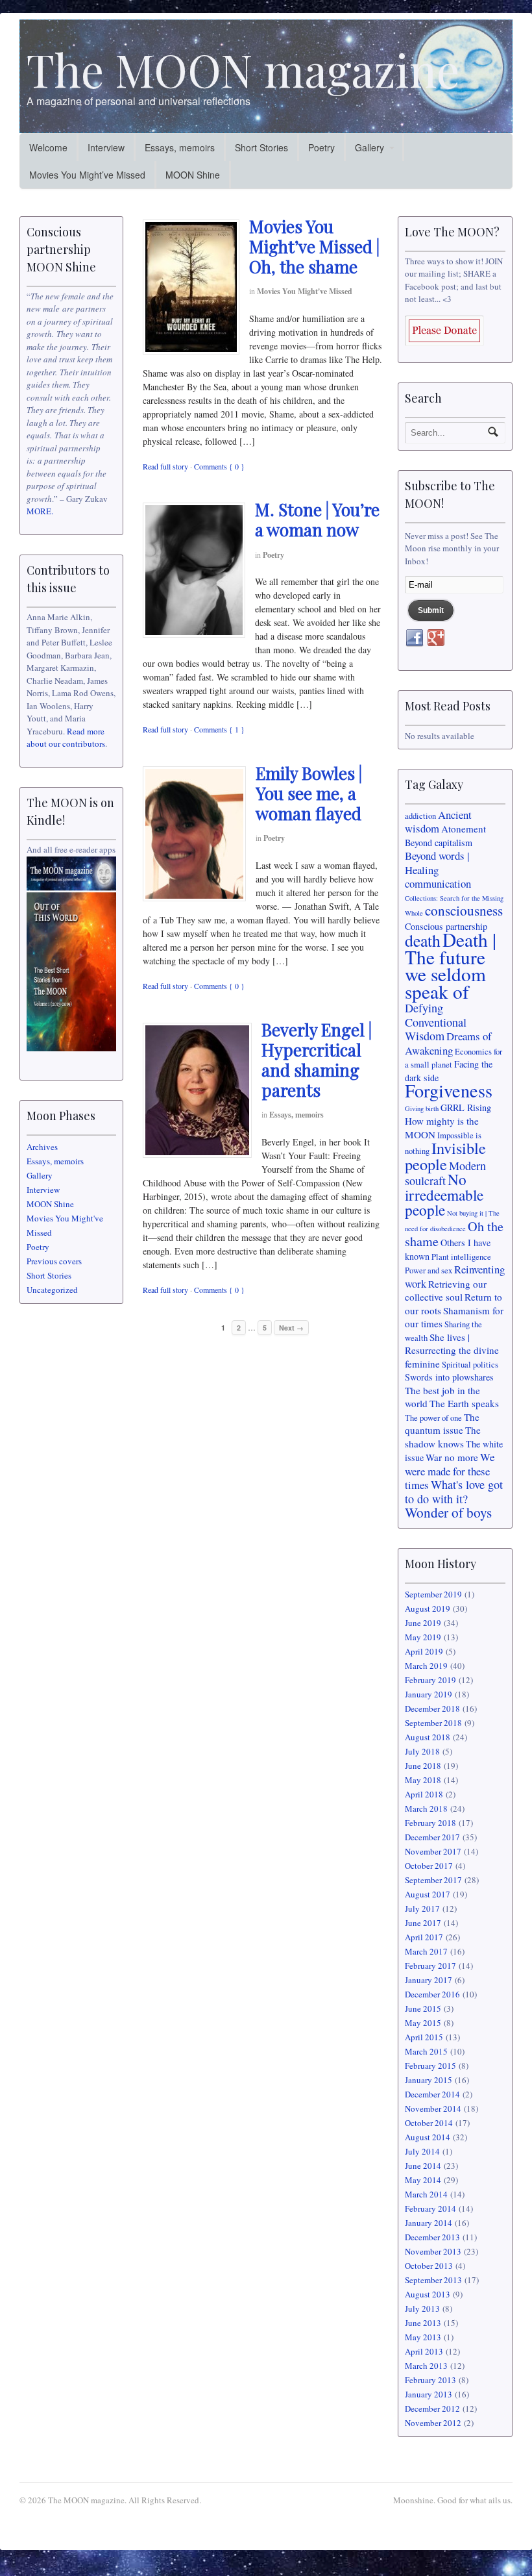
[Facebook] (415, 638)
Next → (291, 1328)
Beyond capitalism (439, 843)
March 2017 (426, 1951)
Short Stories (261, 147)
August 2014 (428, 2137)
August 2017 (428, 1894)
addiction (420, 816)
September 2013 (433, 2280)
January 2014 (429, 2223)
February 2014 (430, 2208)
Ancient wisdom (438, 822)
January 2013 (429, 2394)
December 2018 (432, 1708)
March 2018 (426, 1808)
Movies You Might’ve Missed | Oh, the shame (314, 246)
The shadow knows (443, 1437)
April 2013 (424, 2351)
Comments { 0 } (219, 466)
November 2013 (433, 2251)
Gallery (369, 147)
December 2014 (432, 2094)
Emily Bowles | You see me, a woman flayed (309, 793)
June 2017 (423, 1923)
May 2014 (423, 2180)
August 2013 (428, 2294)
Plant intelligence (461, 1257)
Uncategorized (52, 1290)
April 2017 (424, 1937)
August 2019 (428, 1608)
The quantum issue (442, 1424)
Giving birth (422, 1108)
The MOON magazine (243, 69)
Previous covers (54, 1261)
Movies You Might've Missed (305, 291)
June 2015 (423, 2008)
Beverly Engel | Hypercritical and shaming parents (317, 1060)
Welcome (48, 147)
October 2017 (429, 1866)
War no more (452, 1457)
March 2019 (426, 1666)
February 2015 (430, 2066)
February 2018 (430, 1823)
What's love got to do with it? (454, 1492)
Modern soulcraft (445, 1173)
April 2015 (424, 2037)
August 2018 (428, 1737)
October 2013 (429, 2266)
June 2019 (423, 1623)
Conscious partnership (446, 926)
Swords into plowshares (449, 1377)
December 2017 (432, 1837)
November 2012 (433, 2423)
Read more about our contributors (66, 738)
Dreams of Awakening (448, 1043)
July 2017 (422, 1908)
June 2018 (423, 1766)
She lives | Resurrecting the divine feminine (452, 1350)
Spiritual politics (470, 1365)
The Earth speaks (464, 1403)
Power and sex (429, 1270)
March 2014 (426, 2194)
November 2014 (433, 2108)
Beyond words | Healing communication (438, 869)
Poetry (321, 147)
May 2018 (423, 1780)
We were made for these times (450, 1471)
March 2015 (426, 2051)
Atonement (464, 829)
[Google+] (436, 638)
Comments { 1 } (219, 729)
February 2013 (430, 2380)
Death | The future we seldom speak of (451, 965)
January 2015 (429, 2080)
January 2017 (429, 1980)
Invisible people (445, 1156)
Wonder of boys (448, 1512)
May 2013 (423, 2337)
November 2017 (433, 1851)
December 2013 (432, 2237)
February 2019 (430, 1680)
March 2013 (426, 2366)
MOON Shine (193, 175)
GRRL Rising (466, 1107)
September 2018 (433, 1723)
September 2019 (433, 1594)
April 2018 (424, 1794)
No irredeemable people (444, 1194)
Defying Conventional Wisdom (436, 1022)
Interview (106, 147)
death (423, 940)
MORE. (40, 511)
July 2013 (422, 2308)
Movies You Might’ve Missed (87, 175)
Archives (42, 1147)
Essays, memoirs (180, 147)
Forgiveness (449, 1090)
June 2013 (423, 2323)
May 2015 (423, 2023)
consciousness (464, 910)
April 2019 (424, 1651)
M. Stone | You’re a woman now (317, 519)
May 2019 (423, 1637)
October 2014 (429, 2123)
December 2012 (432, 2408)
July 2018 (422, 1751)
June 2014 (423, 2166)
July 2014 (422, 2151)
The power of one (433, 1418)
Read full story (165, 466)
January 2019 (429, 1694)
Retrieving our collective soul (446, 1291)
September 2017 (433, 1880)
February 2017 (430, 1966)
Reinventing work (455, 1276)
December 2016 (432, 1994)
